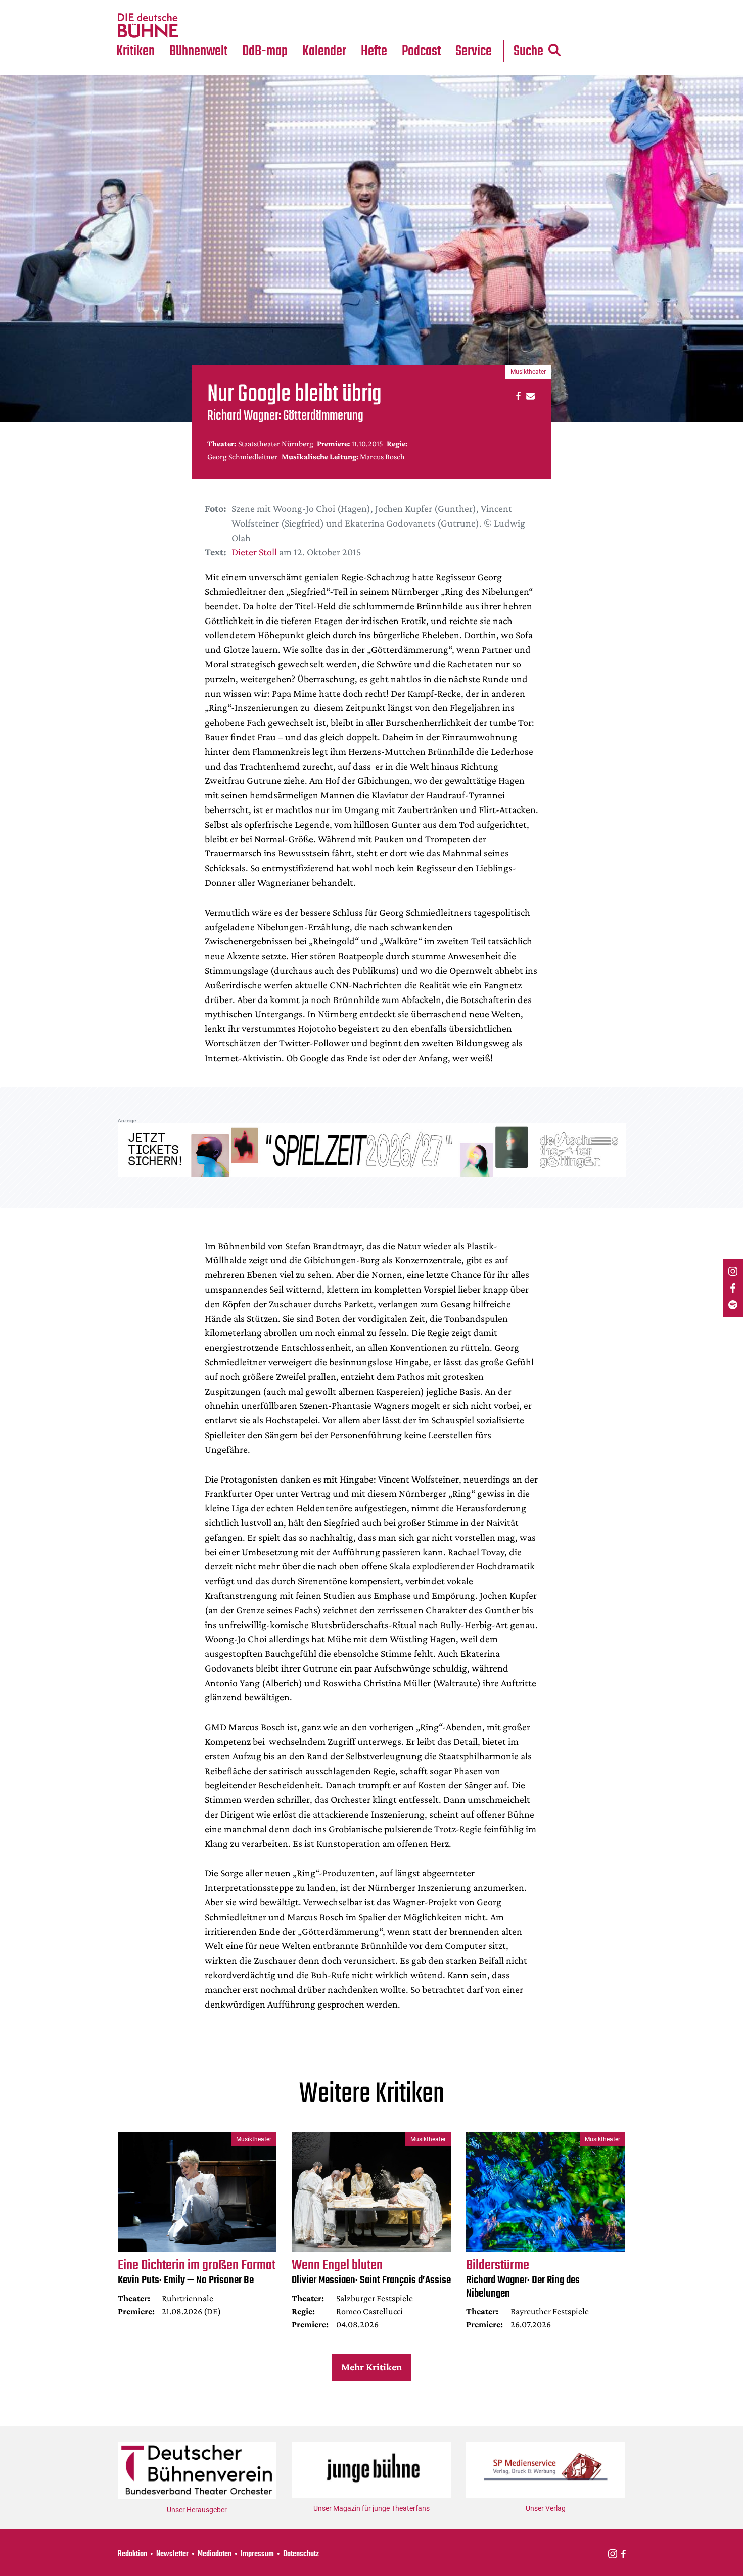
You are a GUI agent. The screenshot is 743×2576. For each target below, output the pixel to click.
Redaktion (132, 2554)
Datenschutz (301, 2554)
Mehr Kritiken (371, 2367)
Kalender (324, 51)
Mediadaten (482, 26)
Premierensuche (338, 6)
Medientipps (197, 26)
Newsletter (172, 2554)
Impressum (257, 2554)
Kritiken (135, 51)
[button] (517, 395)
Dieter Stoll (254, 552)
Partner (474, 6)
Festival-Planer (336, 26)
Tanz (129, 6)
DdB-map (265, 51)
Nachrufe (191, 6)
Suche (528, 51)
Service (474, 51)
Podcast (421, 51)
